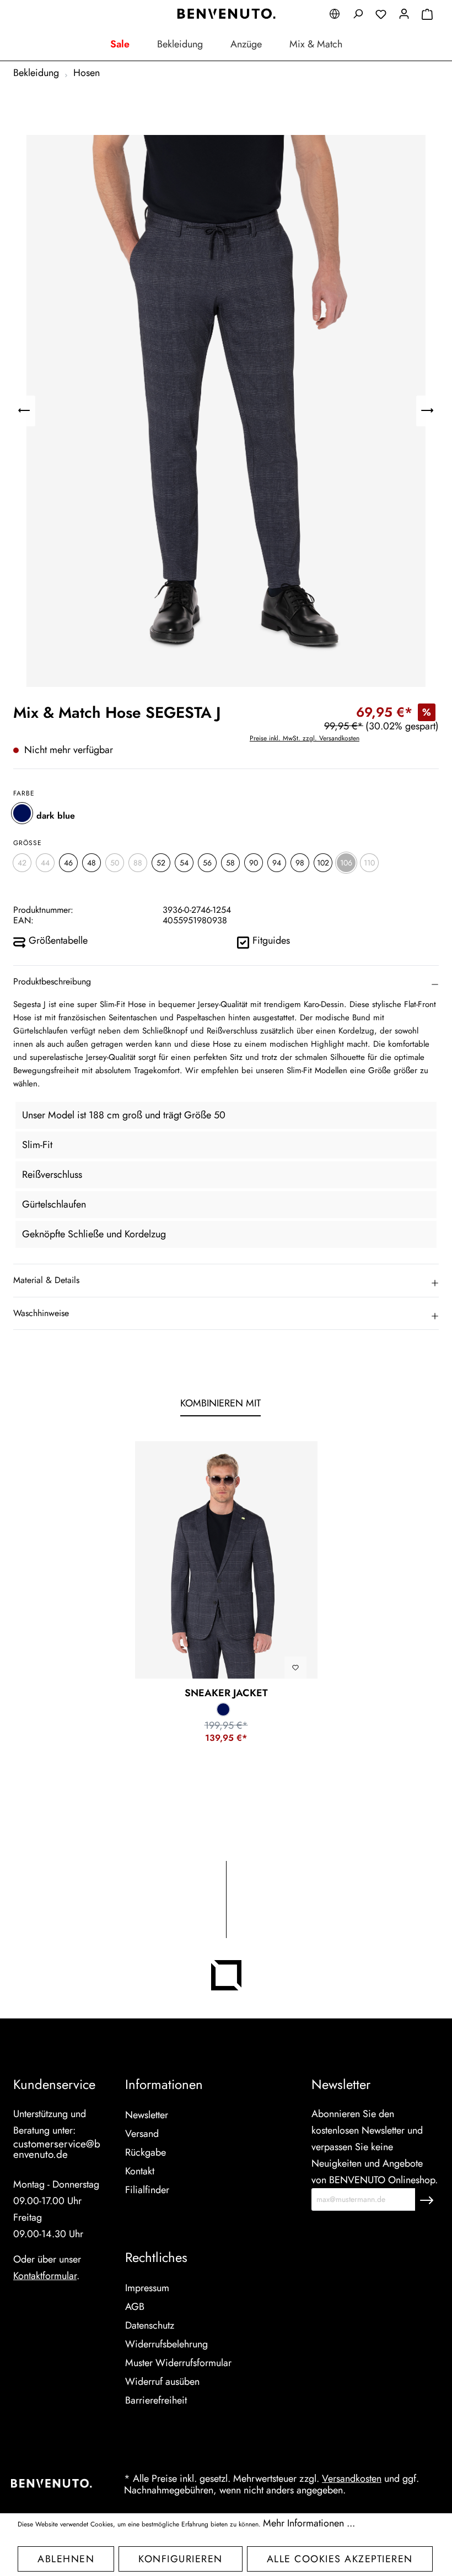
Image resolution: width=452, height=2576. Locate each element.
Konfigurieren (181, 2559)
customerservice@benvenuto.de (57, 2149)
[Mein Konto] (404, 15)
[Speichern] (427, 2199)
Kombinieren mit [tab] (220, 1403)
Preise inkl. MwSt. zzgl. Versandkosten (305, 738)
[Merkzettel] (381, 16)
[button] (226, 982)
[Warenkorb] (427, 16)
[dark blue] (22, 813)
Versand (142, 2134)
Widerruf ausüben (162, 2382)
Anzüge (246, 44)
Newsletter (147, 2115)
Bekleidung (180, 44)
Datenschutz (150, 2325)
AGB (135, 2307)
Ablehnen (66, 2559)
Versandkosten (352, 2478)
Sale (120, 44)
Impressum (147, 2288)
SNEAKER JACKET (226, 1693)
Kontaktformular (45, 2276)
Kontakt (140, 2171)
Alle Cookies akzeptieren (340, 2559)
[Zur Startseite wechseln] (226, 14)
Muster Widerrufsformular (178, 2363)
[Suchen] (358, 15)
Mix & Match (316, 44)
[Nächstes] (427, 411)
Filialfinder (147, 2190)
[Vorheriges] (24, 411)
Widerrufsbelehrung (166, 2344)
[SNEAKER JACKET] (226, 1560)
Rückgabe (146, 2152)
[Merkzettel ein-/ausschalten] (295, 1668)
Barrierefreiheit (156, 2400)
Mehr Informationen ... (309, 2523)
